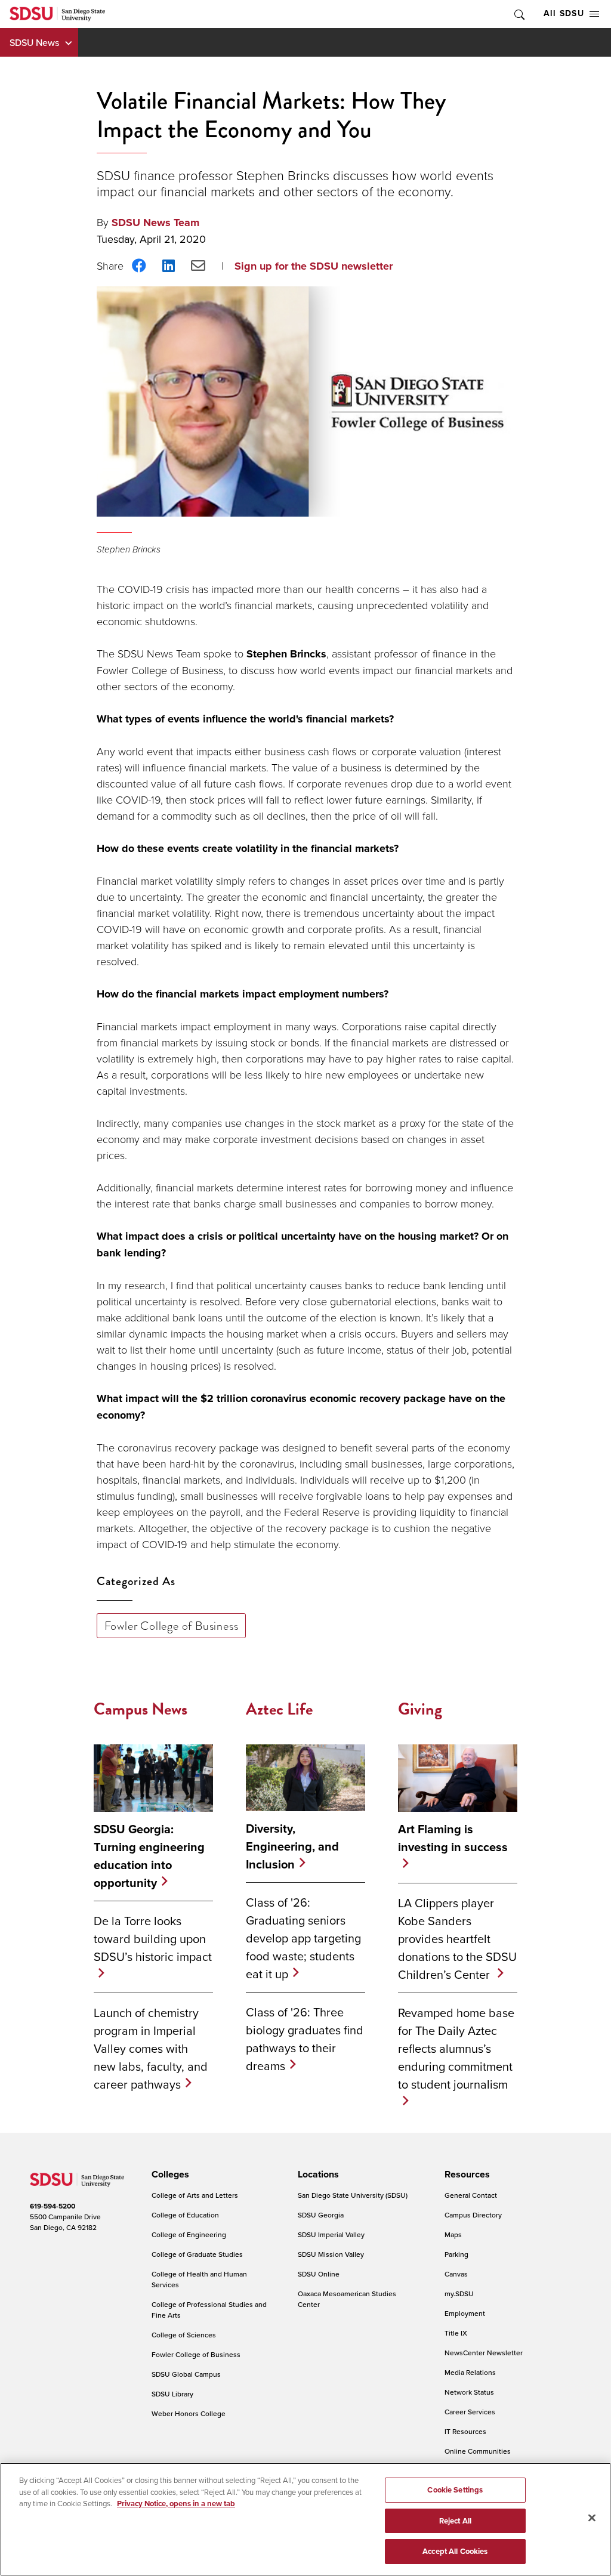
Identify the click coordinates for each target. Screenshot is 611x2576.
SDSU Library (172, 2394)
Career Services (470, 2412)
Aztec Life (279, 1709)
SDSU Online (319, 2274)
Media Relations (470, 2372)
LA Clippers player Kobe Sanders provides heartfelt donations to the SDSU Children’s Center (457, 1939)
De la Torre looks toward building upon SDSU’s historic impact (153, 1939)
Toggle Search (519, 14)
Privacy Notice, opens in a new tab (176, 2504)
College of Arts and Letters (195, 2195)
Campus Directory (473, 2215)
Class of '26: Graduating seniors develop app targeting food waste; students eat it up (303, 1938)
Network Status (469, 2392)
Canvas (456, 2274)
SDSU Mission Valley (331, 2254)
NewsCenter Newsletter (484, 2353)
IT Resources (465, 2431)
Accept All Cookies (455, 2551)
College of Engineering (189, 2234)
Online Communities (478, 2451)
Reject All (455, 2521)
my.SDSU (459, 2294)
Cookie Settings (455, 2490)
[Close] (592, 2518)
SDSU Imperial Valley (331, 2234)
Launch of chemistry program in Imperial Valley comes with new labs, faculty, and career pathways (151, 2048)
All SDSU (564, 13)
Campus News (141, 1709)
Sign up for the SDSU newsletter (314, 266)
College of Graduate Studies (197, 2254)
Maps (453, 2234)
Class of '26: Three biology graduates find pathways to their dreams (305, 2039)
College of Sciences (184, 2335)
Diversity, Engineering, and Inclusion (292, 1846)
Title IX (456, 2333)
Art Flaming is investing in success (453, 1838)
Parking (456, 2254)
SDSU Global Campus (186, 2374)
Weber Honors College (189, 2413)
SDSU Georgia (321, 2215)
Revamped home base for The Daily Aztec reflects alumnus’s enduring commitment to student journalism (456, 2048)
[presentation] (169, 2175)
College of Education (185, 2215)
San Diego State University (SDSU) (353, 2195)
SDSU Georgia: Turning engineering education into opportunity (149, 1856)
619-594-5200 (53, 2206)
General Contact (471, 2195)
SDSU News (34, 42)
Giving (420, 1709)
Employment (465, 2313)
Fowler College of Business (172, 1626)
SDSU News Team (155, 223)
